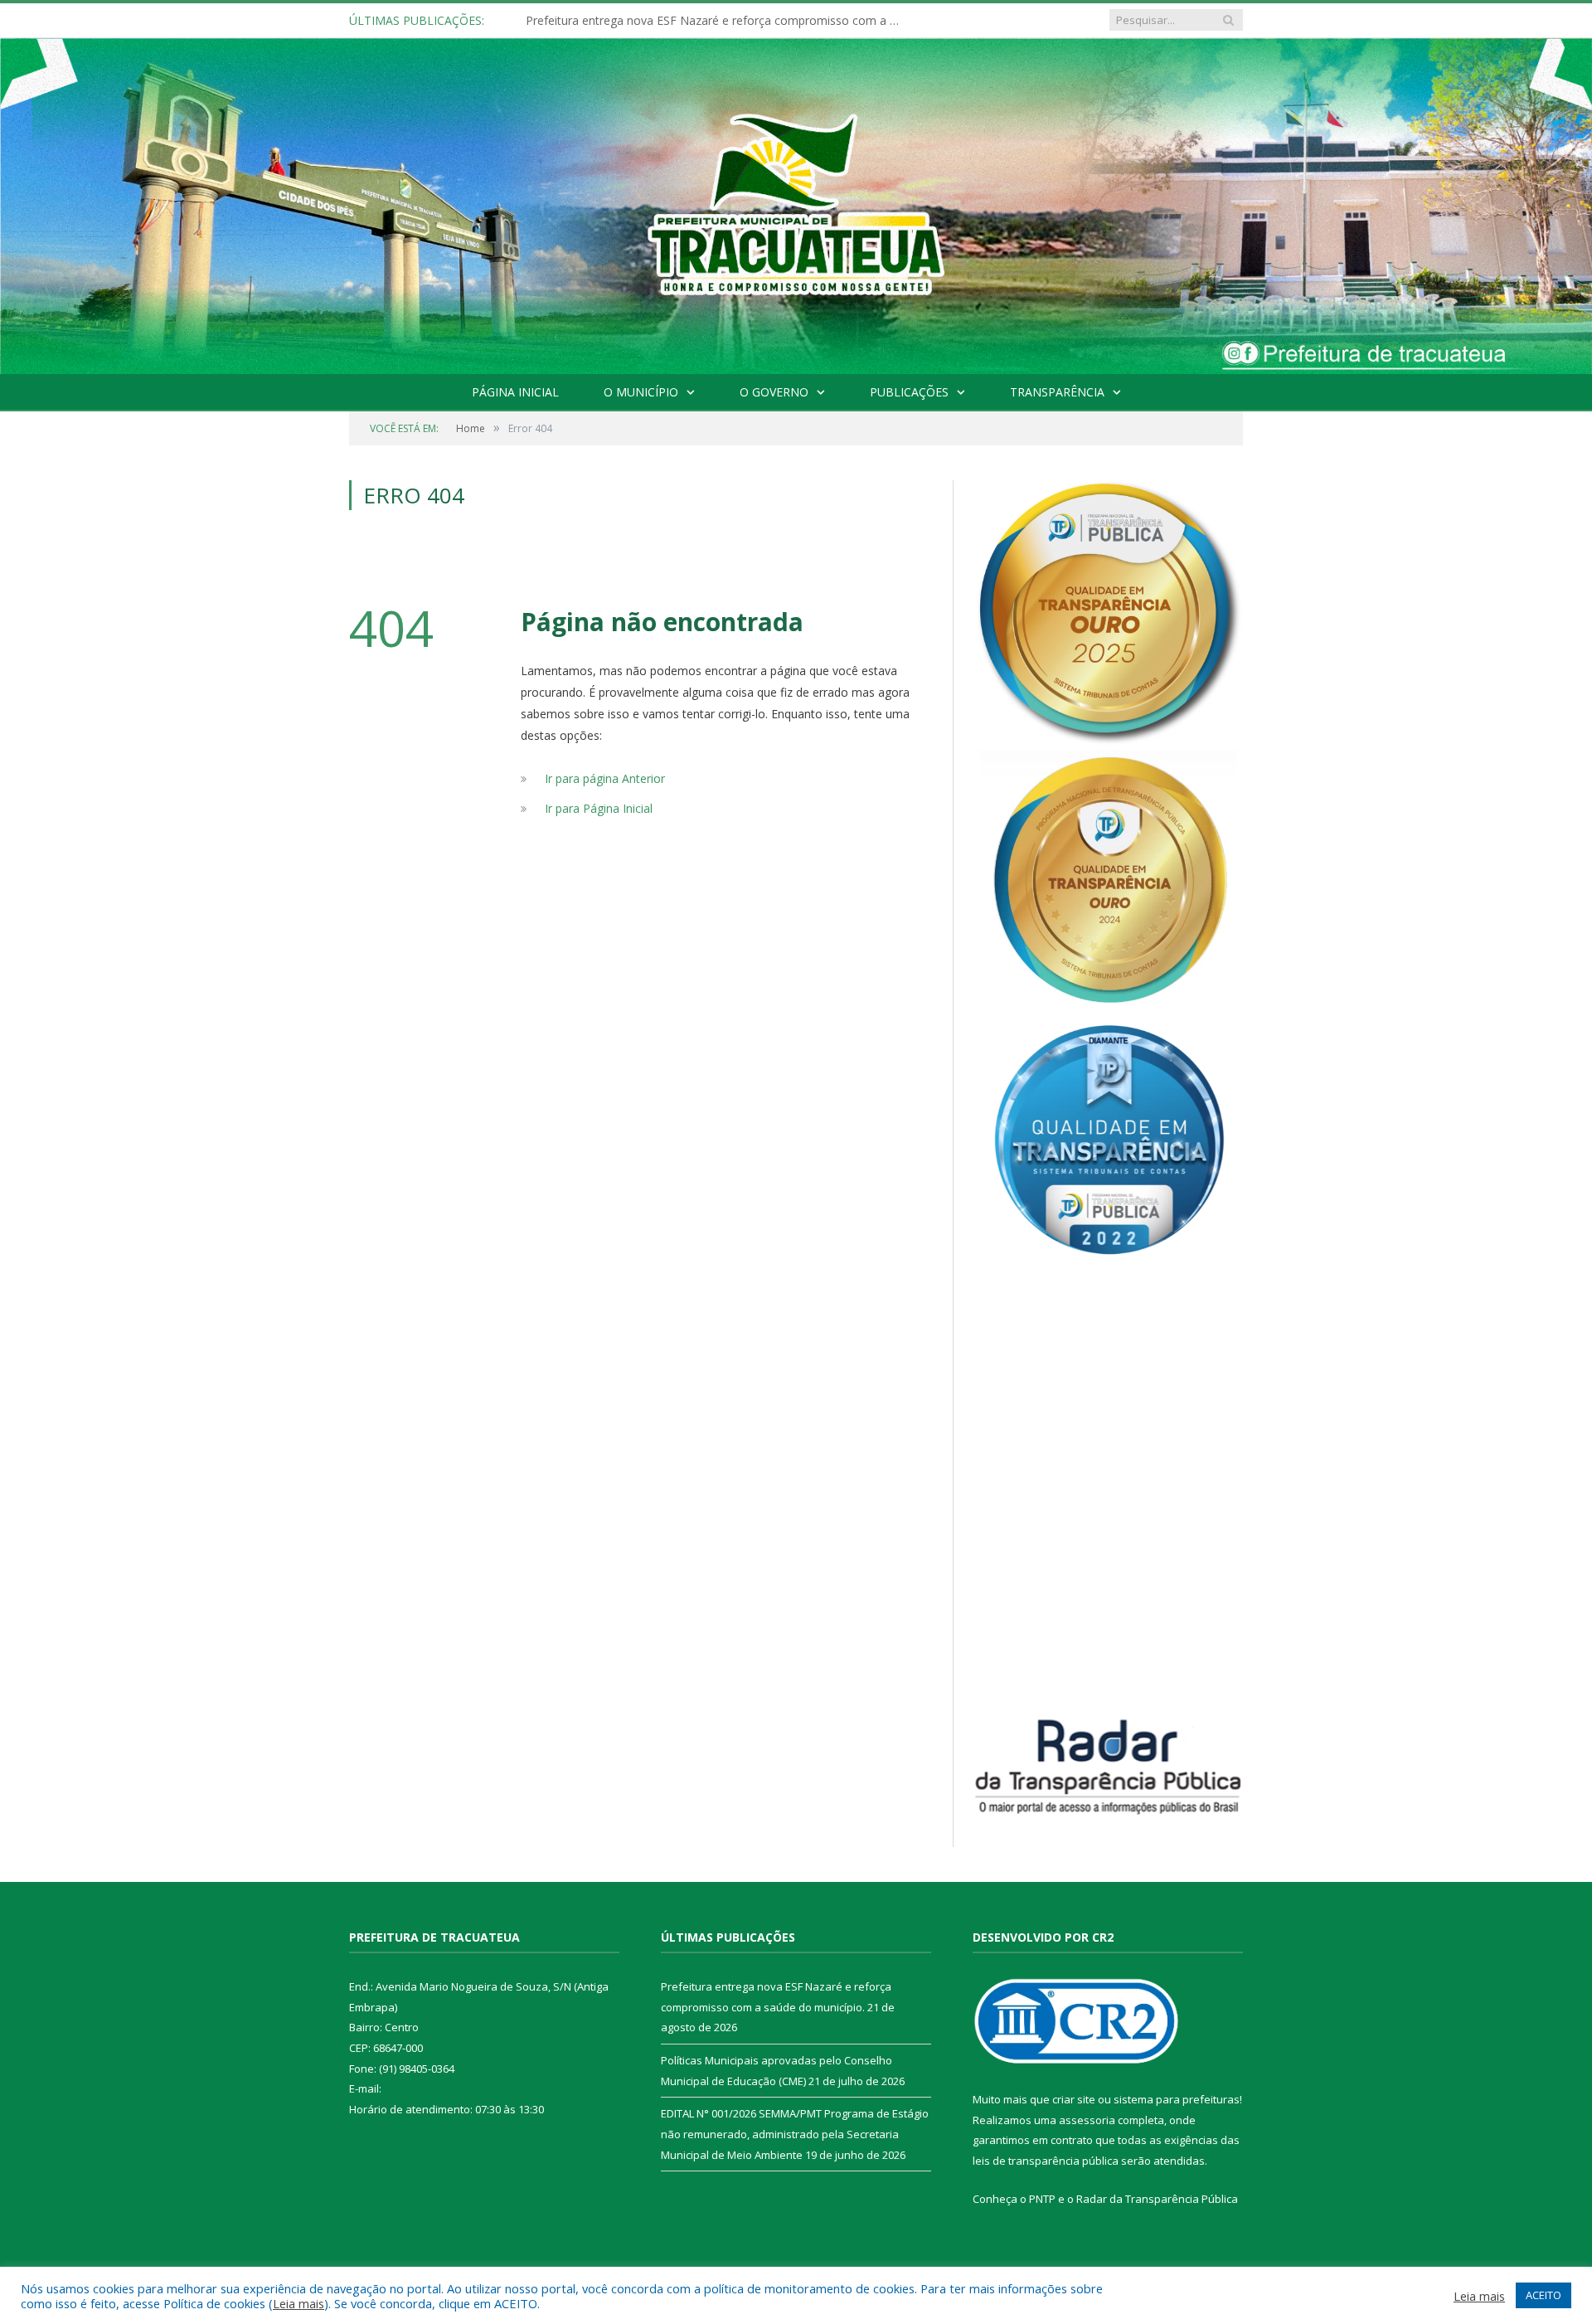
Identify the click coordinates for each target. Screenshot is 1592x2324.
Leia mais (298, 2303)
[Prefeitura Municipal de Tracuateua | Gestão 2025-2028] (796, 225)
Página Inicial (515, 392)
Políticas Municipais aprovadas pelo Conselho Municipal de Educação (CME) (716, 21)
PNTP (1042, 2199)
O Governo (774, 392)
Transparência (1057, 392)
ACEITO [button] (1543, 2295)
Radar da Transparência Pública (1157, 2199)
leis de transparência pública (1046, 2161)
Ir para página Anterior (605, 778)
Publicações (909, 392)
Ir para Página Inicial (599, 808)
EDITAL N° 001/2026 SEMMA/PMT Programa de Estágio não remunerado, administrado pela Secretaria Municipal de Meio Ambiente (795, 2134)
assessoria (1087, 2120)
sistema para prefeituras (1177, 2099)
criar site (1074, 2099)
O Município (641, 392)
